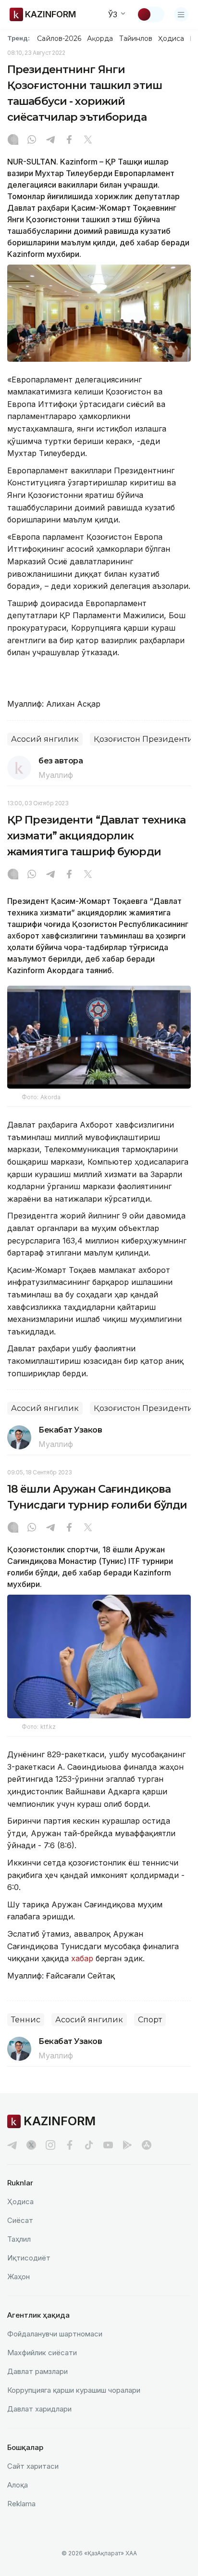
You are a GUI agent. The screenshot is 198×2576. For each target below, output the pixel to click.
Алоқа (18, 2485)
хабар (81, 1958)
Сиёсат (20, 2220)
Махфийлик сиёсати (42, 2353)
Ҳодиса (171, 38)
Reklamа (21, 2504)
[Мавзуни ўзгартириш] (150, 14)
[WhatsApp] (32, 140)
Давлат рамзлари (37, 2371)
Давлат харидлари (39, 2409)
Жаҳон (19, 2277)
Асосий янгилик (45, 739)
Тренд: (19, 38)
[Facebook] (69, 140)
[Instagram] (13, 140)
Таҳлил (19, 2239)
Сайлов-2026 (59, 38)
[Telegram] (50, 140)
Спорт (150, 2020)
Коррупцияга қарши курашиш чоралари (74, 2390)
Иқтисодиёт (29, 2258)
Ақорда (100, 38)
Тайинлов (136, 38)
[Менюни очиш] (181, 14)
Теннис (26, 2020)
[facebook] (70, 2145)
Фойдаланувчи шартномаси (55, 2334)
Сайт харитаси (33, 2466)
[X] (88, 140)
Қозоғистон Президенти (143, 739)
